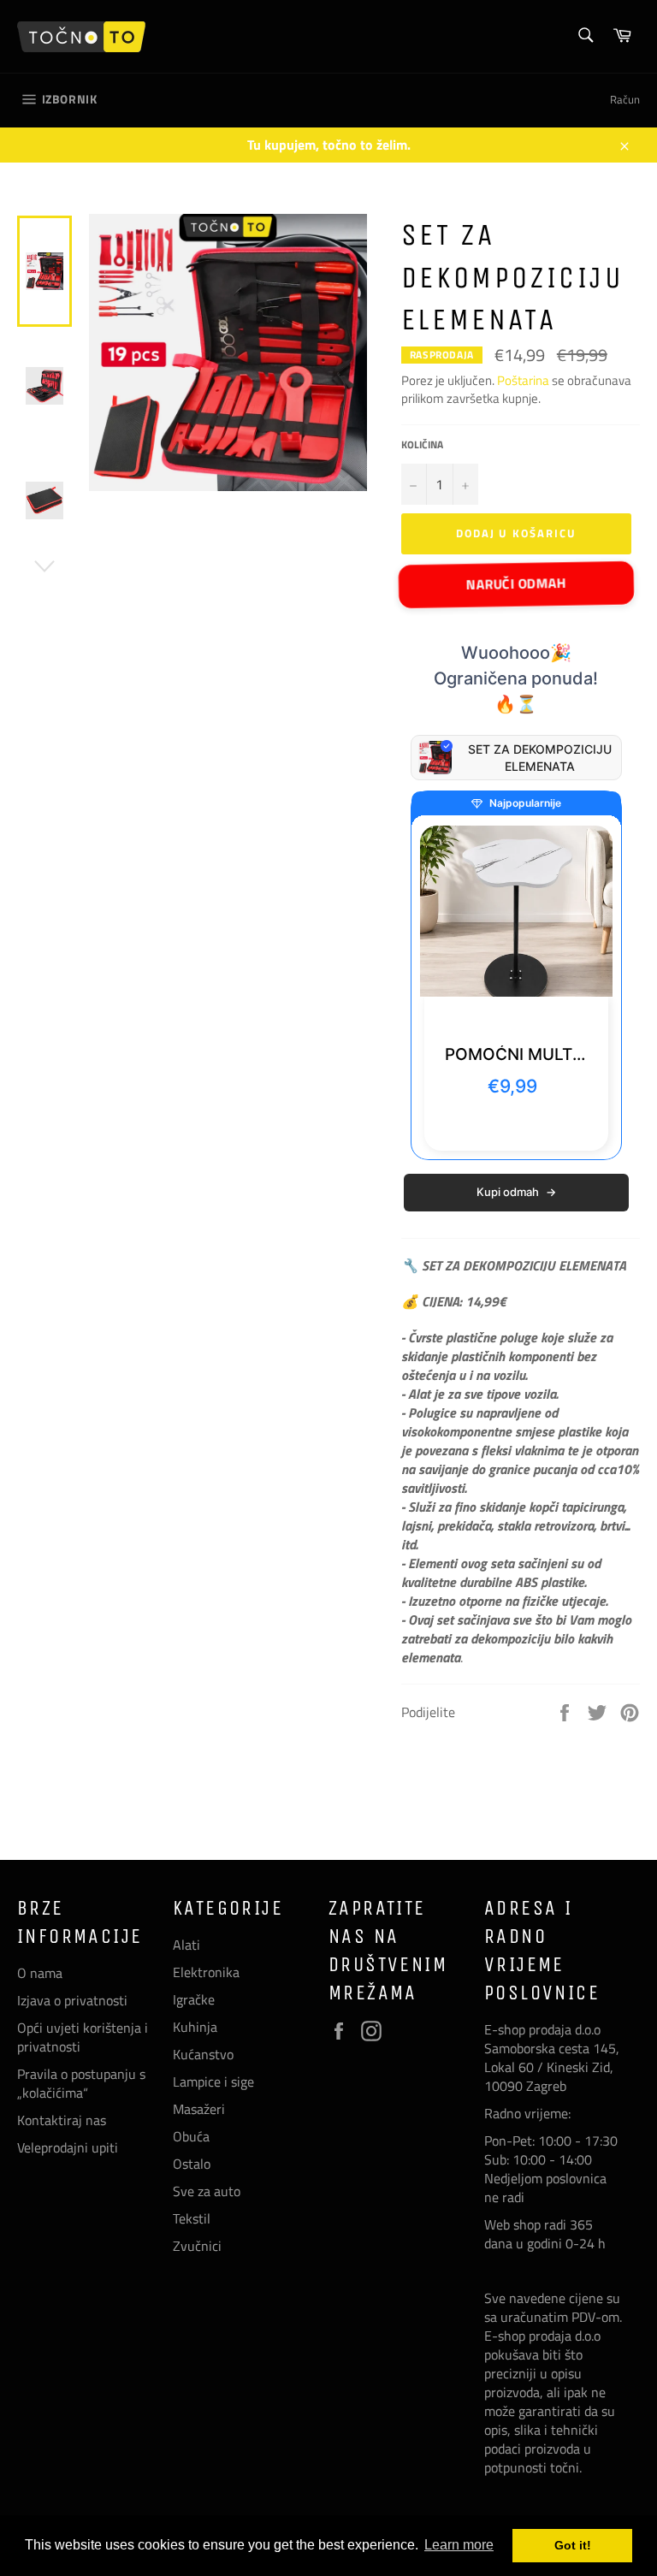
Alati (186, 1945)
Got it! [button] (573, 2545)
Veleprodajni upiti (68, 2147)
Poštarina (524, 380)
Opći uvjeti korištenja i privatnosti (83, 2037)
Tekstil (192, 2218)
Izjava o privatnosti (72, 2000)
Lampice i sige (213, 2082)
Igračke (194, 1999)
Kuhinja (195, 2027)
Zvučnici (197, 2246)
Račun (625, 99)
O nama (40, 1973)
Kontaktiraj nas (62, 2120)
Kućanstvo (203, 2054)
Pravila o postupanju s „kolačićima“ (81, 2083)
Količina (422, 445)
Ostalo (192, 2164)
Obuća (191, 2136)
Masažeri (199, 2109)
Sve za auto (207, 2191)
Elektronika (206, 1972)
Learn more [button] (459, 2545)
